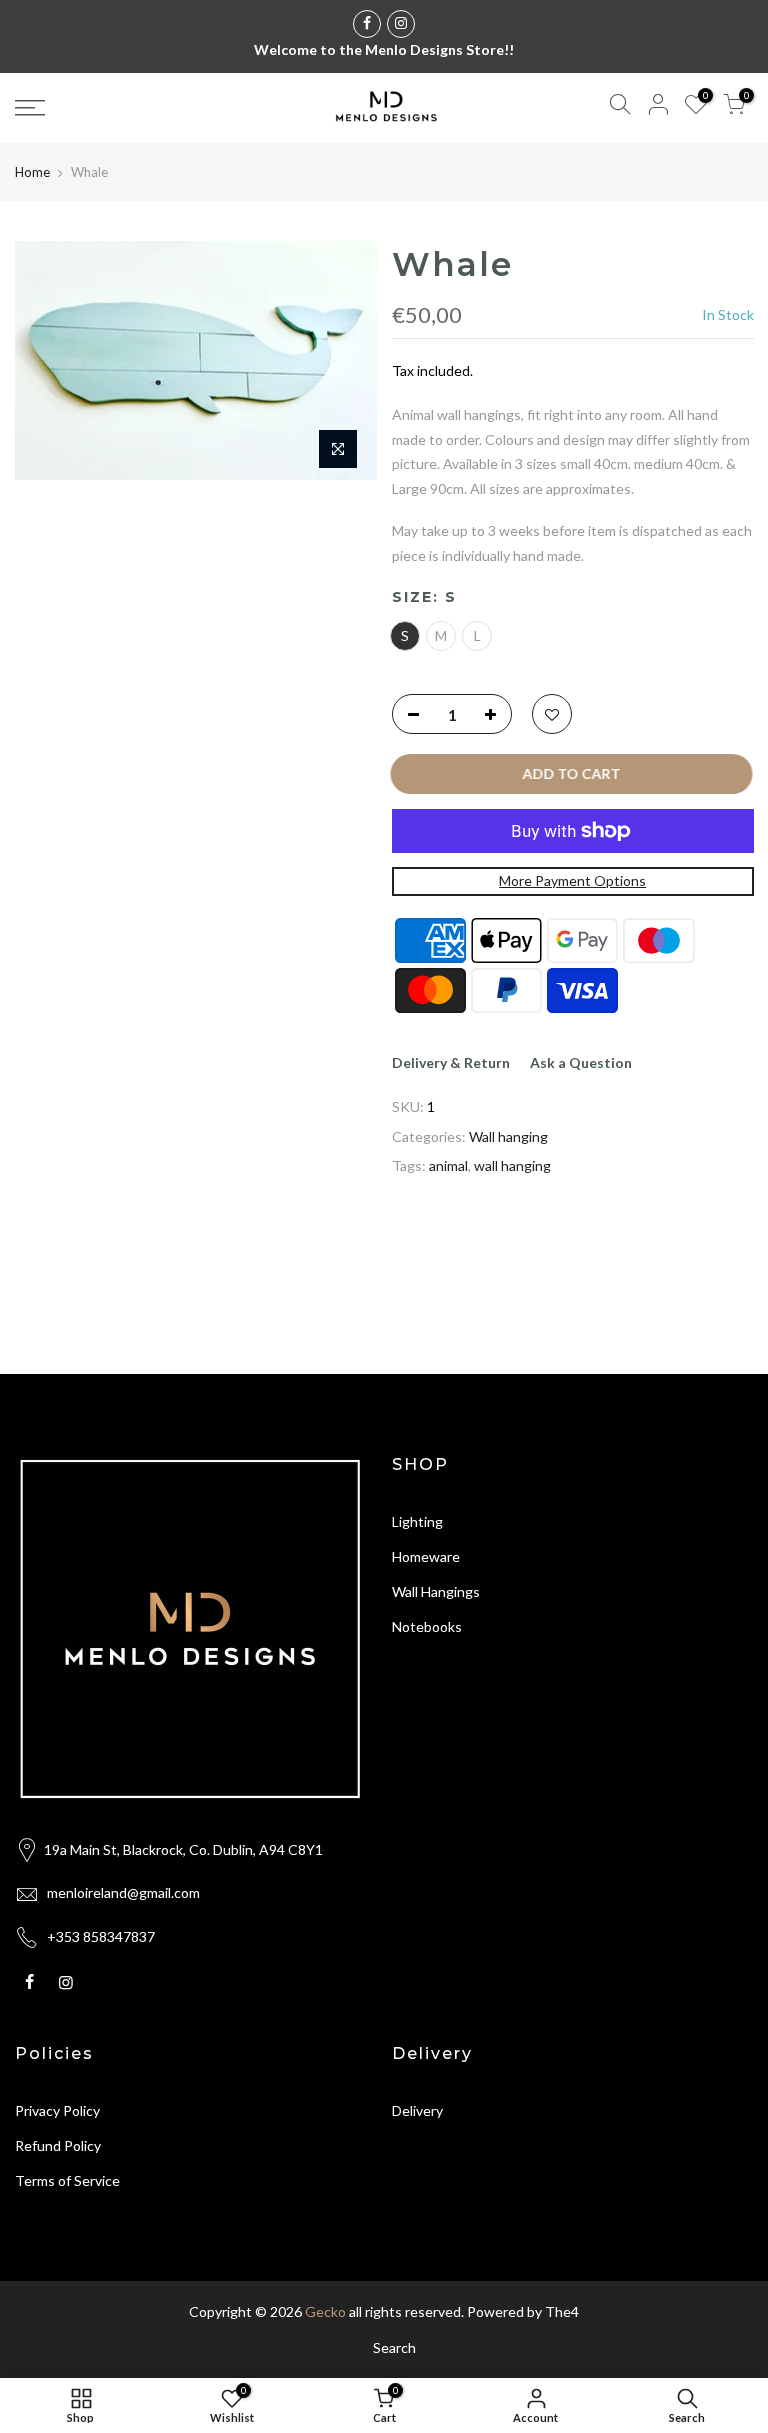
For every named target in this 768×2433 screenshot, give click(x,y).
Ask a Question (581, 1061)
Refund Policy (58, 2145)
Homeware (426, 1556)
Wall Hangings (436, 1591)
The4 (562, 2311)
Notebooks (427, 1626)
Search (394, 2347)
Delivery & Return (451, 1061)
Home (32, 172)
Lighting (417, 1521)
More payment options (572, 880)
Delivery (417, 2110)
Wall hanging (508, 1135)
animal (448, 1165)
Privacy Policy (57, 2110)
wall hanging (512, 1165)
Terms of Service (67, 2180)
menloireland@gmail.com (123, 1892)
